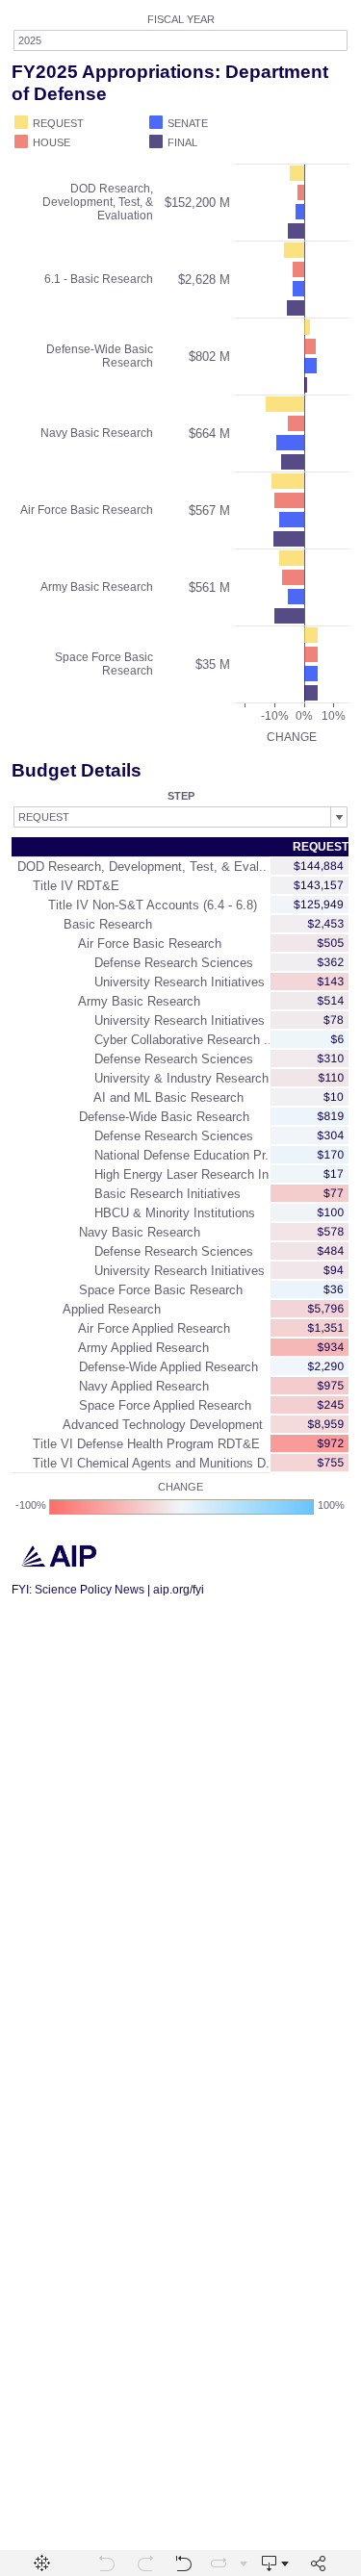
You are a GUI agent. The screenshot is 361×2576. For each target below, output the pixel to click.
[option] (79, 122)
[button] (342, 120)
